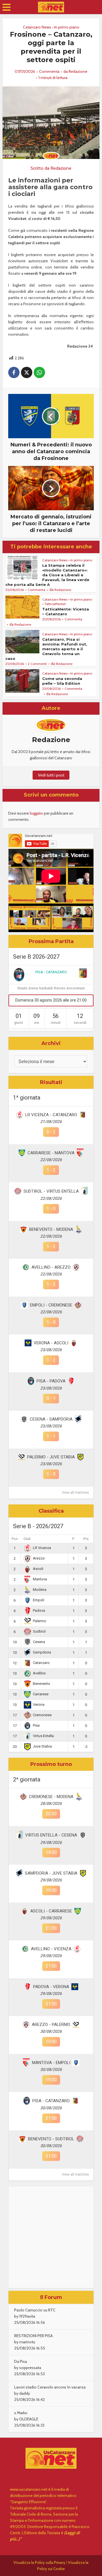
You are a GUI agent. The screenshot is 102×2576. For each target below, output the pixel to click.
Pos (15, 1539)
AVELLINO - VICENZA (51, 1949)
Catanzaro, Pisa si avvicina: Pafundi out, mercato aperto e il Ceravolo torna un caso (46, 649)
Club (27, 1539)
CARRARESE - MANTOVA (51, 1153)
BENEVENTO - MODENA (51, 1229)
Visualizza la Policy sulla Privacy (40, 2562)
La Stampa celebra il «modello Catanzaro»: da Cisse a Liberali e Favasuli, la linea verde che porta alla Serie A (47, 575)
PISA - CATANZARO (51, 972)
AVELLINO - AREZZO (51, 1267)
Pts (86, 1539)
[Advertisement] (51, 2237)
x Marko (21, 2413)
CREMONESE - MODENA (51, 1797)
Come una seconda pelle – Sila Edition (62, 681)
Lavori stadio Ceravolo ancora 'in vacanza (50, 2387)
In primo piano (67, 27)
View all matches (75, 1493)
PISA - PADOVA (51, 1381)
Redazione (78, 71)
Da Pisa (21, 2361)
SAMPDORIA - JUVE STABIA (51, 1873)
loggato (36, 813)
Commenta (49, 71)
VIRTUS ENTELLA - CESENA (51, 1835)
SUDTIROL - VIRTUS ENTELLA (51, 1191)
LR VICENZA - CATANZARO (51, 1115)
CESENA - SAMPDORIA (51, 1419)
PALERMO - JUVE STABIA (51, 1457)
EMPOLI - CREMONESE (51, 1305)
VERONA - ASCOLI (51, 1343)
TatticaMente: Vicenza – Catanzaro (66, 611)
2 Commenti (37, 664)
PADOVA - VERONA (51, 1987)
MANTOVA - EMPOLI (51, 2063)
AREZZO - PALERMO (51, 2025)
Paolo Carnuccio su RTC (35, 2310)
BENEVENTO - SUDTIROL (51, 2139)
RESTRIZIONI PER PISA (33, 2336)
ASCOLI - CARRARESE (51, 1911)
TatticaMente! (55, 604)
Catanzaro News (37, 27)
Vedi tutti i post (51, 775)
